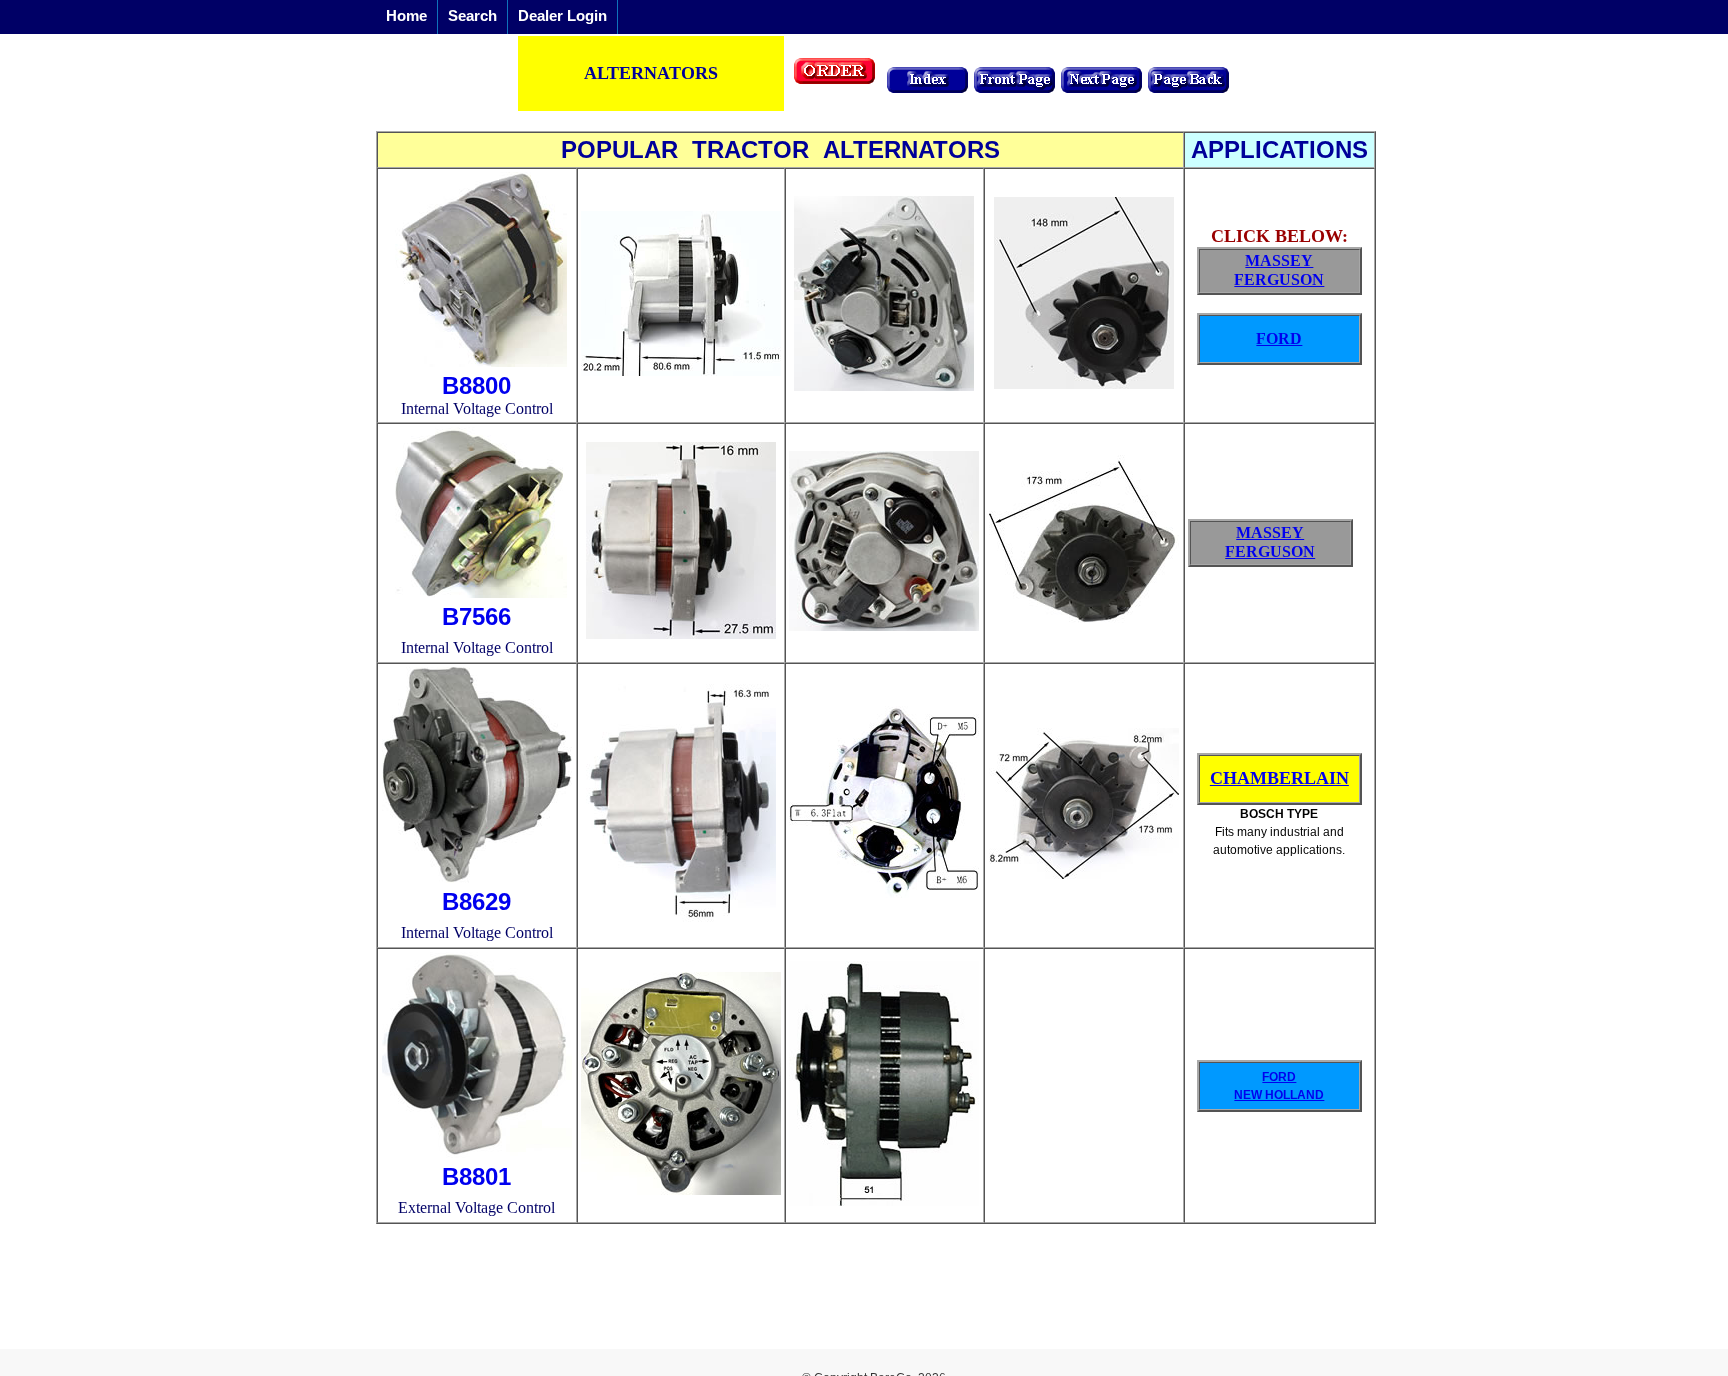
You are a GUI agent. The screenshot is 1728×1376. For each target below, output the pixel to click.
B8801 (476, 1176)
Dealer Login (562, 15)
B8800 (476, 385)
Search (472, 15)
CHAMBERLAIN (1279, 778)
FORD (1279, 338)
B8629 (476, 901)
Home (406, 15)
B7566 (476, 616)
